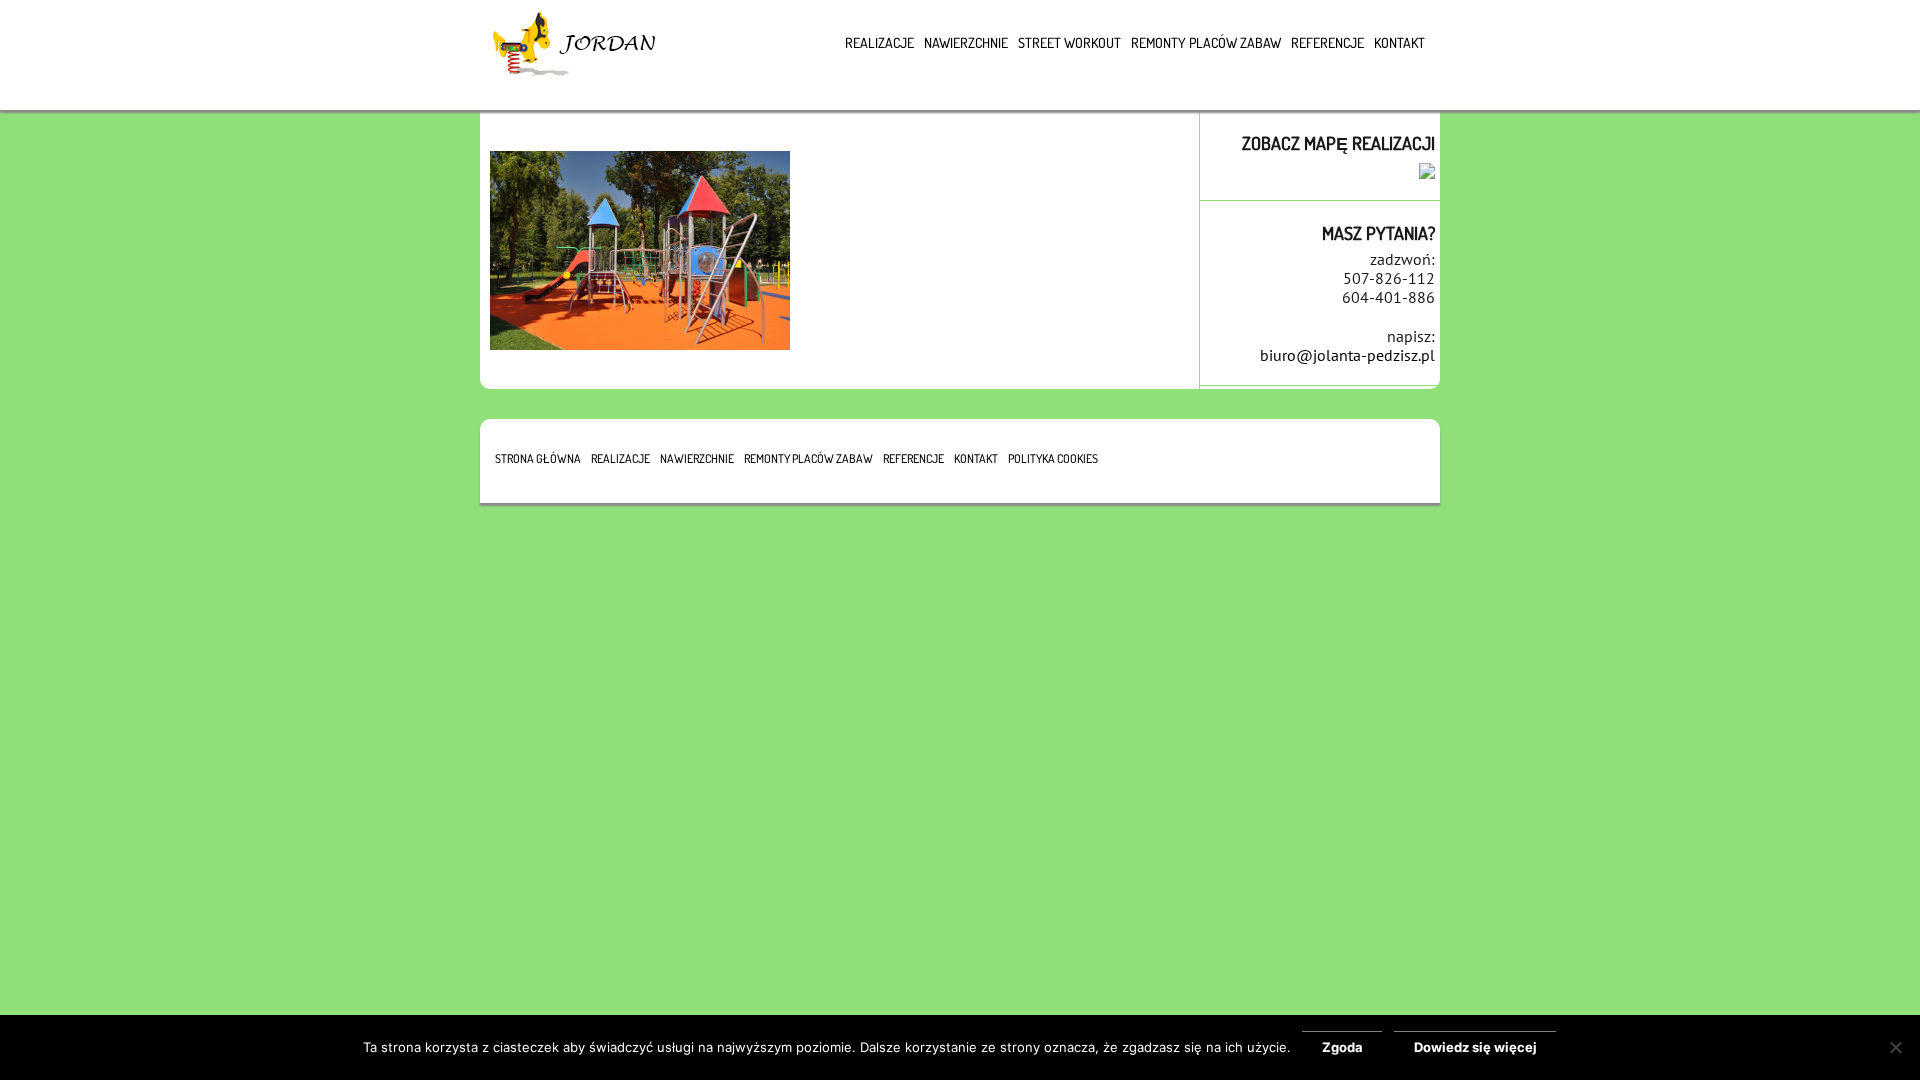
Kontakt (1399, 42)
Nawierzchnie (966, 42)
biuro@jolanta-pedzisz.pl (1347, 355)
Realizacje (879, 42)
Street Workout (1069, 42)
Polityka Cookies (1053, 458)
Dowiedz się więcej (1475, 1047)
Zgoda (1342, 1047)
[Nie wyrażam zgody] (1895, 1047)
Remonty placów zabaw (1206, 42)
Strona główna (538, 458)
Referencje (1327, 42)
